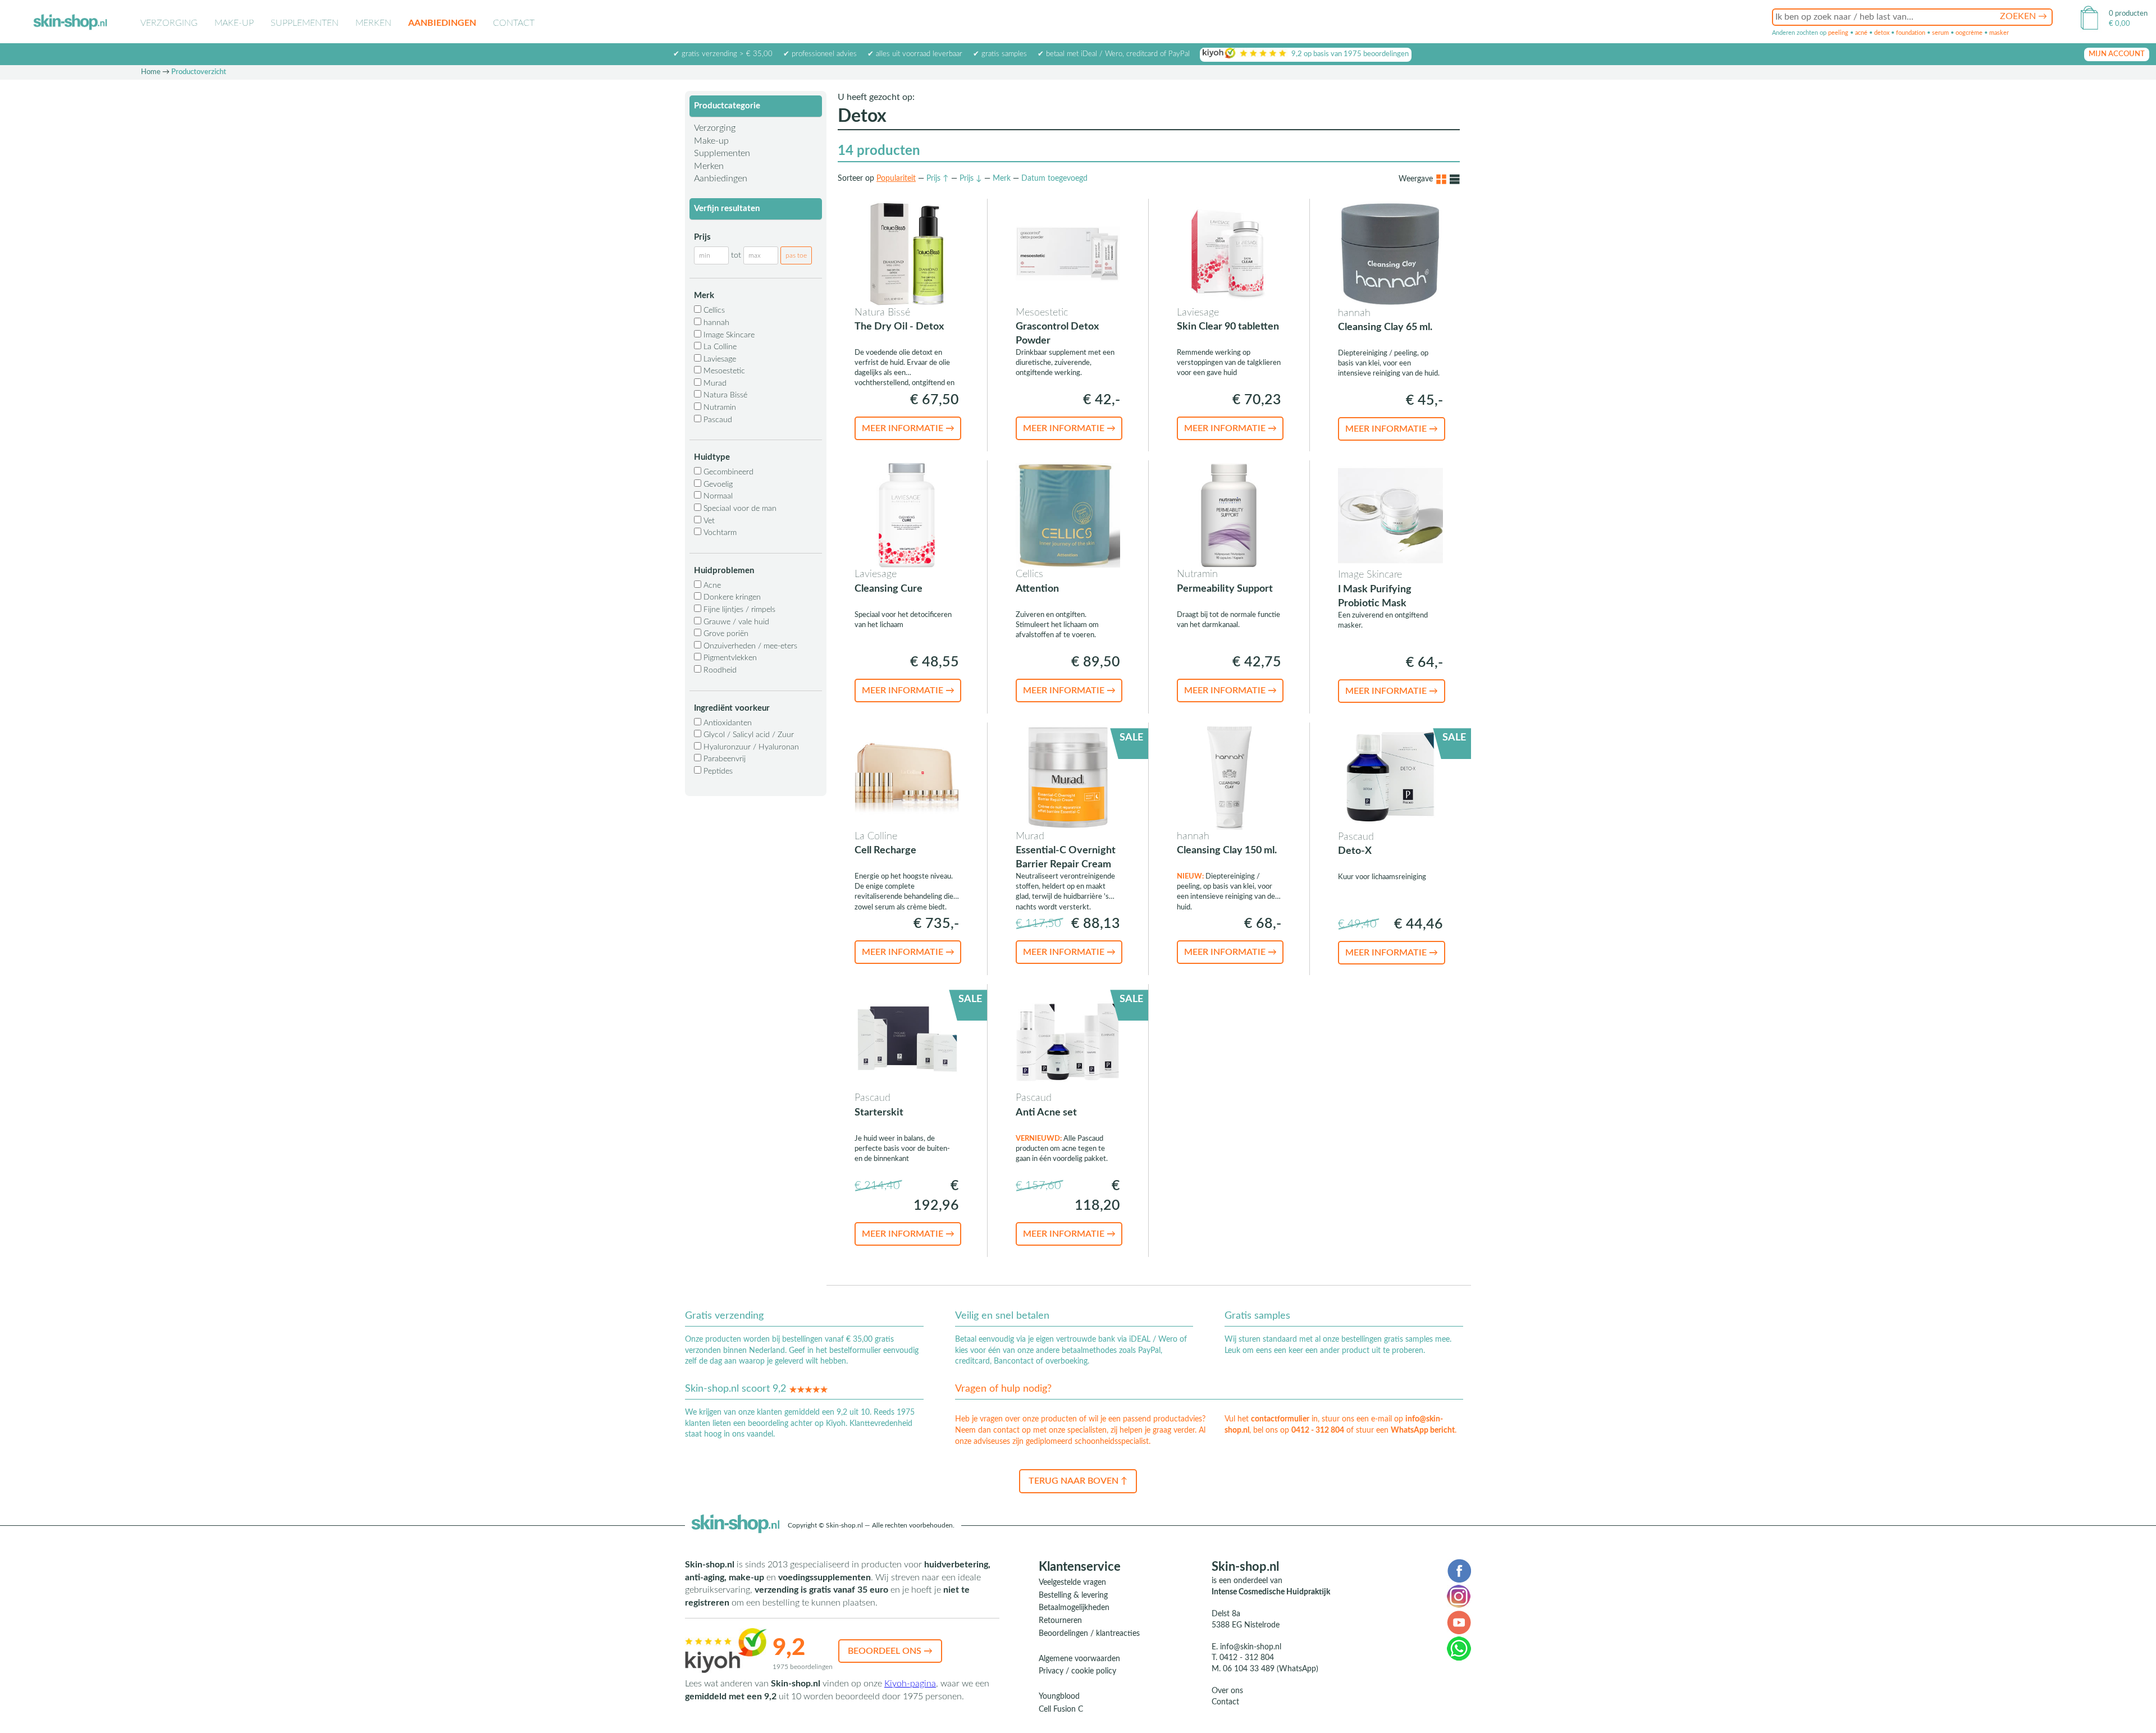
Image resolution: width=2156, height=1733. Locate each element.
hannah (715, 323)
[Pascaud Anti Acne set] (1068, 1039)
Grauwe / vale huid (735, 622)
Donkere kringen (731, 597)
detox (1882, 33)
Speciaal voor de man (739, 509)
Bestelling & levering (1073, 1595)
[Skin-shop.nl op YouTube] (1459, 1622)
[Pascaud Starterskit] (907, 1039)
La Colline (719, 347)
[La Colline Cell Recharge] (907, 777)
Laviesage (719, 359)
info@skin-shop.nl (1251, 1647)
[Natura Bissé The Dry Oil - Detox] (907, 253)
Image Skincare (728, 335)
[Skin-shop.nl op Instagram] (1459, 1596)
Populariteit (896, 179)
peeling (1838, 33)
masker (1999, 33)
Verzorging (169, 23)
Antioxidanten (727, 723)
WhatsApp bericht (1423, 1430)
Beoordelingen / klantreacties (1089, 1634)
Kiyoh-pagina (910, 1684)
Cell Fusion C (1061, 1709)
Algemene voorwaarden (1079, 1659)
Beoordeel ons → (890, 1651)
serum (1940, 33)
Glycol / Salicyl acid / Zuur (748, 735)
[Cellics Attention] (1068, 515)
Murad (714, 383)
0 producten (2128, 14)
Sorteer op (856, 179)
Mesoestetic (723, 371)
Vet (708, 521)
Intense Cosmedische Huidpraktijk (1271, 1592)
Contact (514, 23)
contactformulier (1280, 1419)
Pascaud (717, 420)
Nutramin (719, 408)
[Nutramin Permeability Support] (1229, 515)
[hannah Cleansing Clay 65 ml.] (1390, 253)
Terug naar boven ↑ (1078, 1481)
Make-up (234, 23)
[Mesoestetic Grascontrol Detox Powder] (1068, 253)
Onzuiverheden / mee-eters (749, 646)
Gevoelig (717, 484)
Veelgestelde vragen (1072, 1583)
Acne (711, 586)
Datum (1054, 179)
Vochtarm (719, 533)
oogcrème (1969, 33)
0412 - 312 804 (1318, 1430)
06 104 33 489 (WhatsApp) (1271, 1669)
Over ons (1227, 1691)
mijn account (2117, 54)
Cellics (713, 310)
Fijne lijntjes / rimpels (738, 610)
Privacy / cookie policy (1077, 1671)
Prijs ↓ (971, 179)
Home (151, 72)
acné (1861, 33)
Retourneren (1060, 1621)
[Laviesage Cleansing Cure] (907, 515)
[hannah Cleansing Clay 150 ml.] (1229, 777)
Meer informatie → (908, 428)
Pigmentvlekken (729, 658)
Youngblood (1059, 1697)
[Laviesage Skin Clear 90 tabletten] (1229, 253)
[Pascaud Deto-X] (1390, 777)
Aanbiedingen (442, 23)
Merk (1002, 179)
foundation (1911, 33)
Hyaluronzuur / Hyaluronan (750, 747)
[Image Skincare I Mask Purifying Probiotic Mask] (1390, 515)
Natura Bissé (724, 395)
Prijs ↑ (938, 179)
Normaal (717, 496)
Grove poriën (725, 634)
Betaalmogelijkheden (1074, 1608)
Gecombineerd (727, 472)
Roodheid (719, 670)
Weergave (1416, 179)
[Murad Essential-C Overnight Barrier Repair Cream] (1068, 777)
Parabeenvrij (723, 759)
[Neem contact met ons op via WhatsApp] (1459, 1648)
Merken (373, 23)
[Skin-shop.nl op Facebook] (1459, 1570)
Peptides (717, 771)
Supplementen (305, 23)
